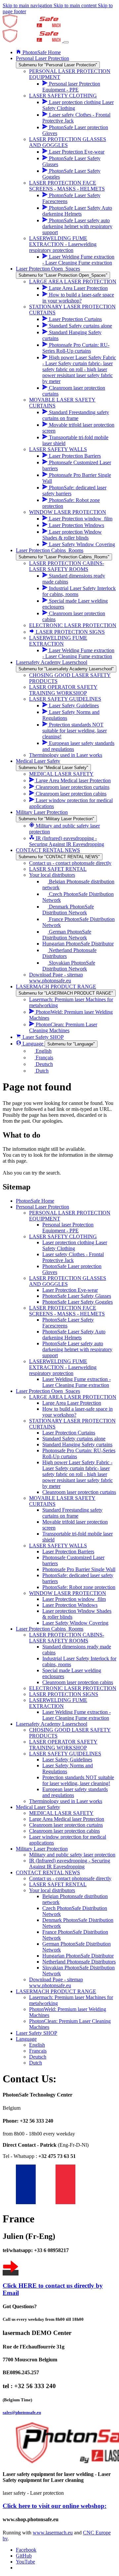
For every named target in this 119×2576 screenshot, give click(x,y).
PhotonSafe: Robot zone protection (79, 1587)
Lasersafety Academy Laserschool (52, 1724)
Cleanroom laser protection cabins (78, 1682)
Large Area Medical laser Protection (67, 1819)
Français (38, 2051)
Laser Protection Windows (70, 1605)
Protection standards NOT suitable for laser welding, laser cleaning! (78, 1780)
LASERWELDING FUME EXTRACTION (58, 1703)
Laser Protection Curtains (69, 1433)
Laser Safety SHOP (37, 2033)
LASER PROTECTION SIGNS (64, 1694)
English (37, 2045)
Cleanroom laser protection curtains (79, 1492)
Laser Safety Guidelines (67, 1760)
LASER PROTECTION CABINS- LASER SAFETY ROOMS (67, 1638)
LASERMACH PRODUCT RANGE (56, 1991)
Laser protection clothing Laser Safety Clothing (75, 1245)
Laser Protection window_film (74, 1599)
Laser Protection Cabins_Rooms (50, 1629)
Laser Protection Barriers (68, 1552)
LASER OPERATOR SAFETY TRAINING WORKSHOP (63, 1745)
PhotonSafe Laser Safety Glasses (77, 1296)
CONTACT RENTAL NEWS (48, 1872)
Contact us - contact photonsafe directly (70, 1878)
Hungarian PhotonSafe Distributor (78, 1956)
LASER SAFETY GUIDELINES (65, 1754)
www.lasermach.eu (53, 2533)
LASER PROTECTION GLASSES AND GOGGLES (68, 1281)
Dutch (36, 2063)
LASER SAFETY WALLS (58, 1546)
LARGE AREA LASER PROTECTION (73, 1397)
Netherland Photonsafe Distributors (79, 1962)
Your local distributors (52, 1890)
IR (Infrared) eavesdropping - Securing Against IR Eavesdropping (70, 1864)
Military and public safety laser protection (72, 1855)
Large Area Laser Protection (72, 1403)
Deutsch (38, 2057)
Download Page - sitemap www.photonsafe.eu (56, 1982)
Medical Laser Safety (38, 1807)
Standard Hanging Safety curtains (77, 1445)
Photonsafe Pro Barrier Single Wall (79, 1569)
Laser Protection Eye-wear (70, 1290)
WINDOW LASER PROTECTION (68, 1593)
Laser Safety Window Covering (75, 1623)
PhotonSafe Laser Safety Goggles (78, 1302)
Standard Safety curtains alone (74, 1439)
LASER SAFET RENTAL (58, 1884)
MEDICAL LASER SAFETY (61, 1813)
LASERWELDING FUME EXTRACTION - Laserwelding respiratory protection (63, 1367)
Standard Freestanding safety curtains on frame (72, 1513)
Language (26, 2039)
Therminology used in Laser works (66, 1801)
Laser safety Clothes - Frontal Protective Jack (73, 1257)
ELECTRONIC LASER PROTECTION (73, 1688)
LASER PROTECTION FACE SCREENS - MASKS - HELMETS (67, 1311)
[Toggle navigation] (66, 42)
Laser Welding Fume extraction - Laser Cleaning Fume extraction (77, 1382)
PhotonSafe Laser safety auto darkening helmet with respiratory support (77, 1349)
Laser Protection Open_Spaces (48, 1391)
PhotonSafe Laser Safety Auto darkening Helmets (74, 1335)
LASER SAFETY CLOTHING (63, 1236)
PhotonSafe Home (35, 1201)
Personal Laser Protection (42, 1207)
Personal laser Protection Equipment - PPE (68, 1228)
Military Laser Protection (42, 1849)
